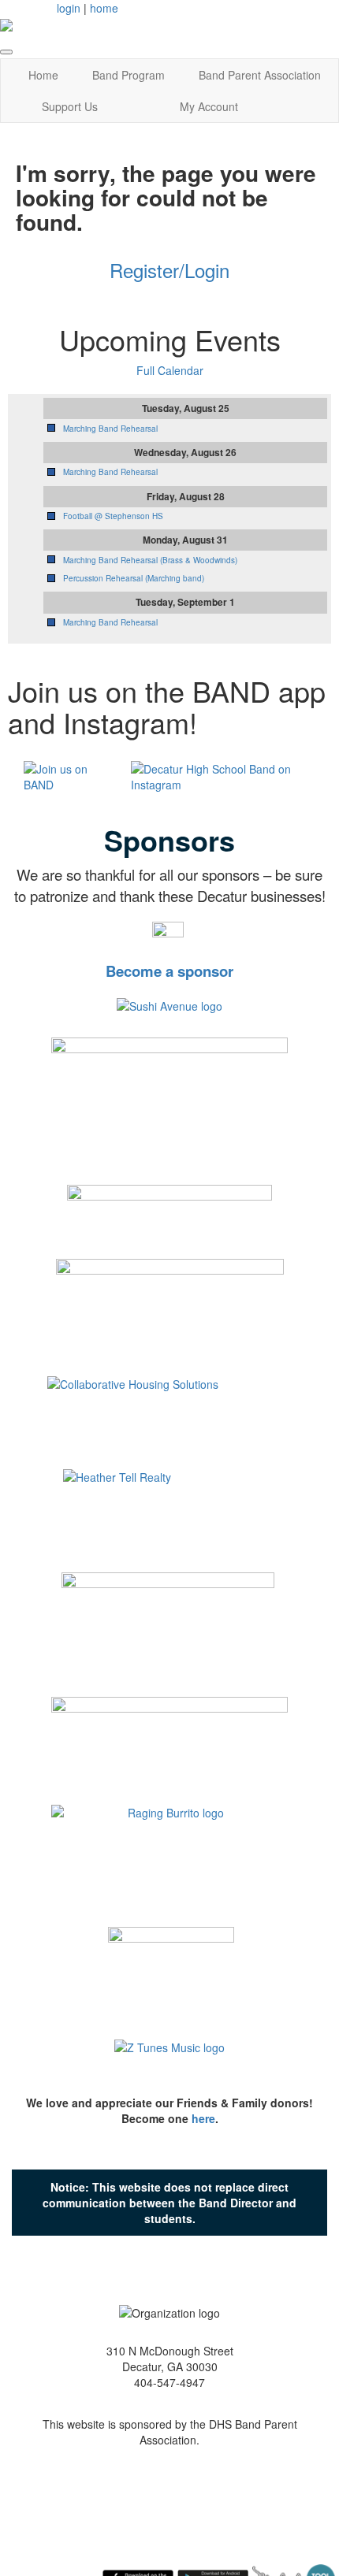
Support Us (70, 106)
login (69, 8)
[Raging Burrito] (169, 1852)
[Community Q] (169, 1741)
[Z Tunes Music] (169, 2054)
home (104, 8)
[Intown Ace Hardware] (168, 1629)
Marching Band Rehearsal (110, 429)
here (203, 2118)
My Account (209, 106)
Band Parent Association (260, 75)
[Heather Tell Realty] (169, 1517)
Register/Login (169, 270)
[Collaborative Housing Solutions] (169, 1417)
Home (43, 75)
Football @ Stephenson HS (113, 516)
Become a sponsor (169, 971)
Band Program (129, 75)
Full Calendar (170, 370)
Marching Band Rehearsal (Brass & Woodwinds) (150, 560)
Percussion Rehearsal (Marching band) (134, 578)
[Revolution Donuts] (171, 1969)
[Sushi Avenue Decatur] (169, 1004)
